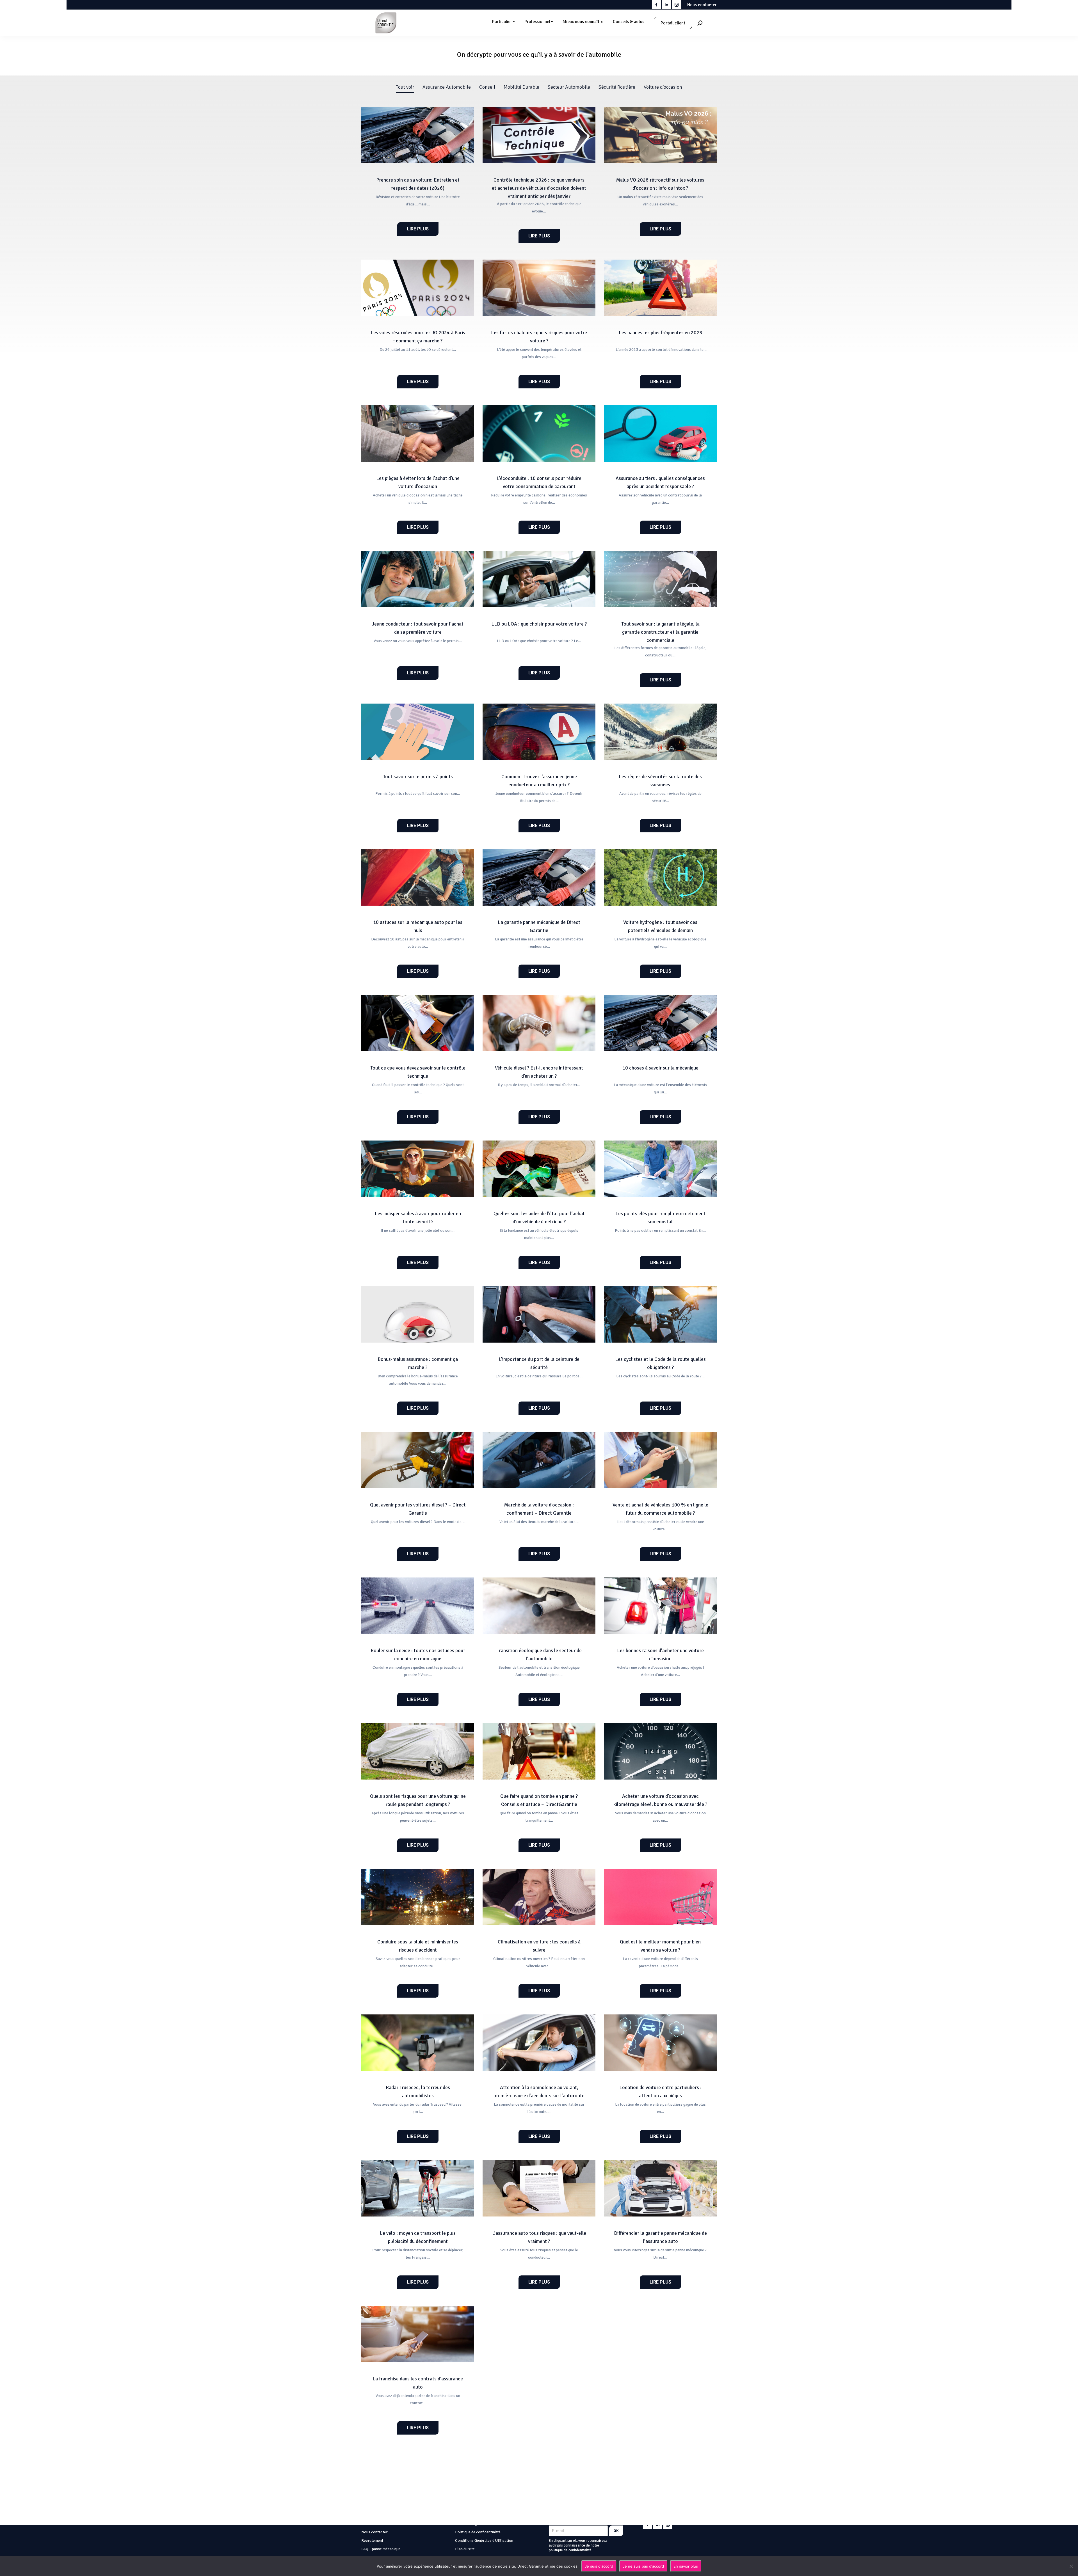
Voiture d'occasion (663, 87)
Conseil (487, 87)
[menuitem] (503, 22)
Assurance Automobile (447, 87)
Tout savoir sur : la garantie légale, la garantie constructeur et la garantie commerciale (660, 632)
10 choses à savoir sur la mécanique (660, 1068)
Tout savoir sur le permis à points (418, 777)
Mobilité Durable (521, 87)
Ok (616, 2531)
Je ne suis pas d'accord (643, 2566)
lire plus (418, 229)
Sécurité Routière (617, 87)
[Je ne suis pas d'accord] (1071, 2566)
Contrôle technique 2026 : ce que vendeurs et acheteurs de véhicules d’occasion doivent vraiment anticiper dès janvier (539, 188)
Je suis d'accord (599, 2566)
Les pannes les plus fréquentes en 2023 (660, 333)
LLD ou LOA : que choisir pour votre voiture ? (539, 624)
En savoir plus (686, 2566)
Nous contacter (702, 5)
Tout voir (405, 87)
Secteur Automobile (569, 87)
